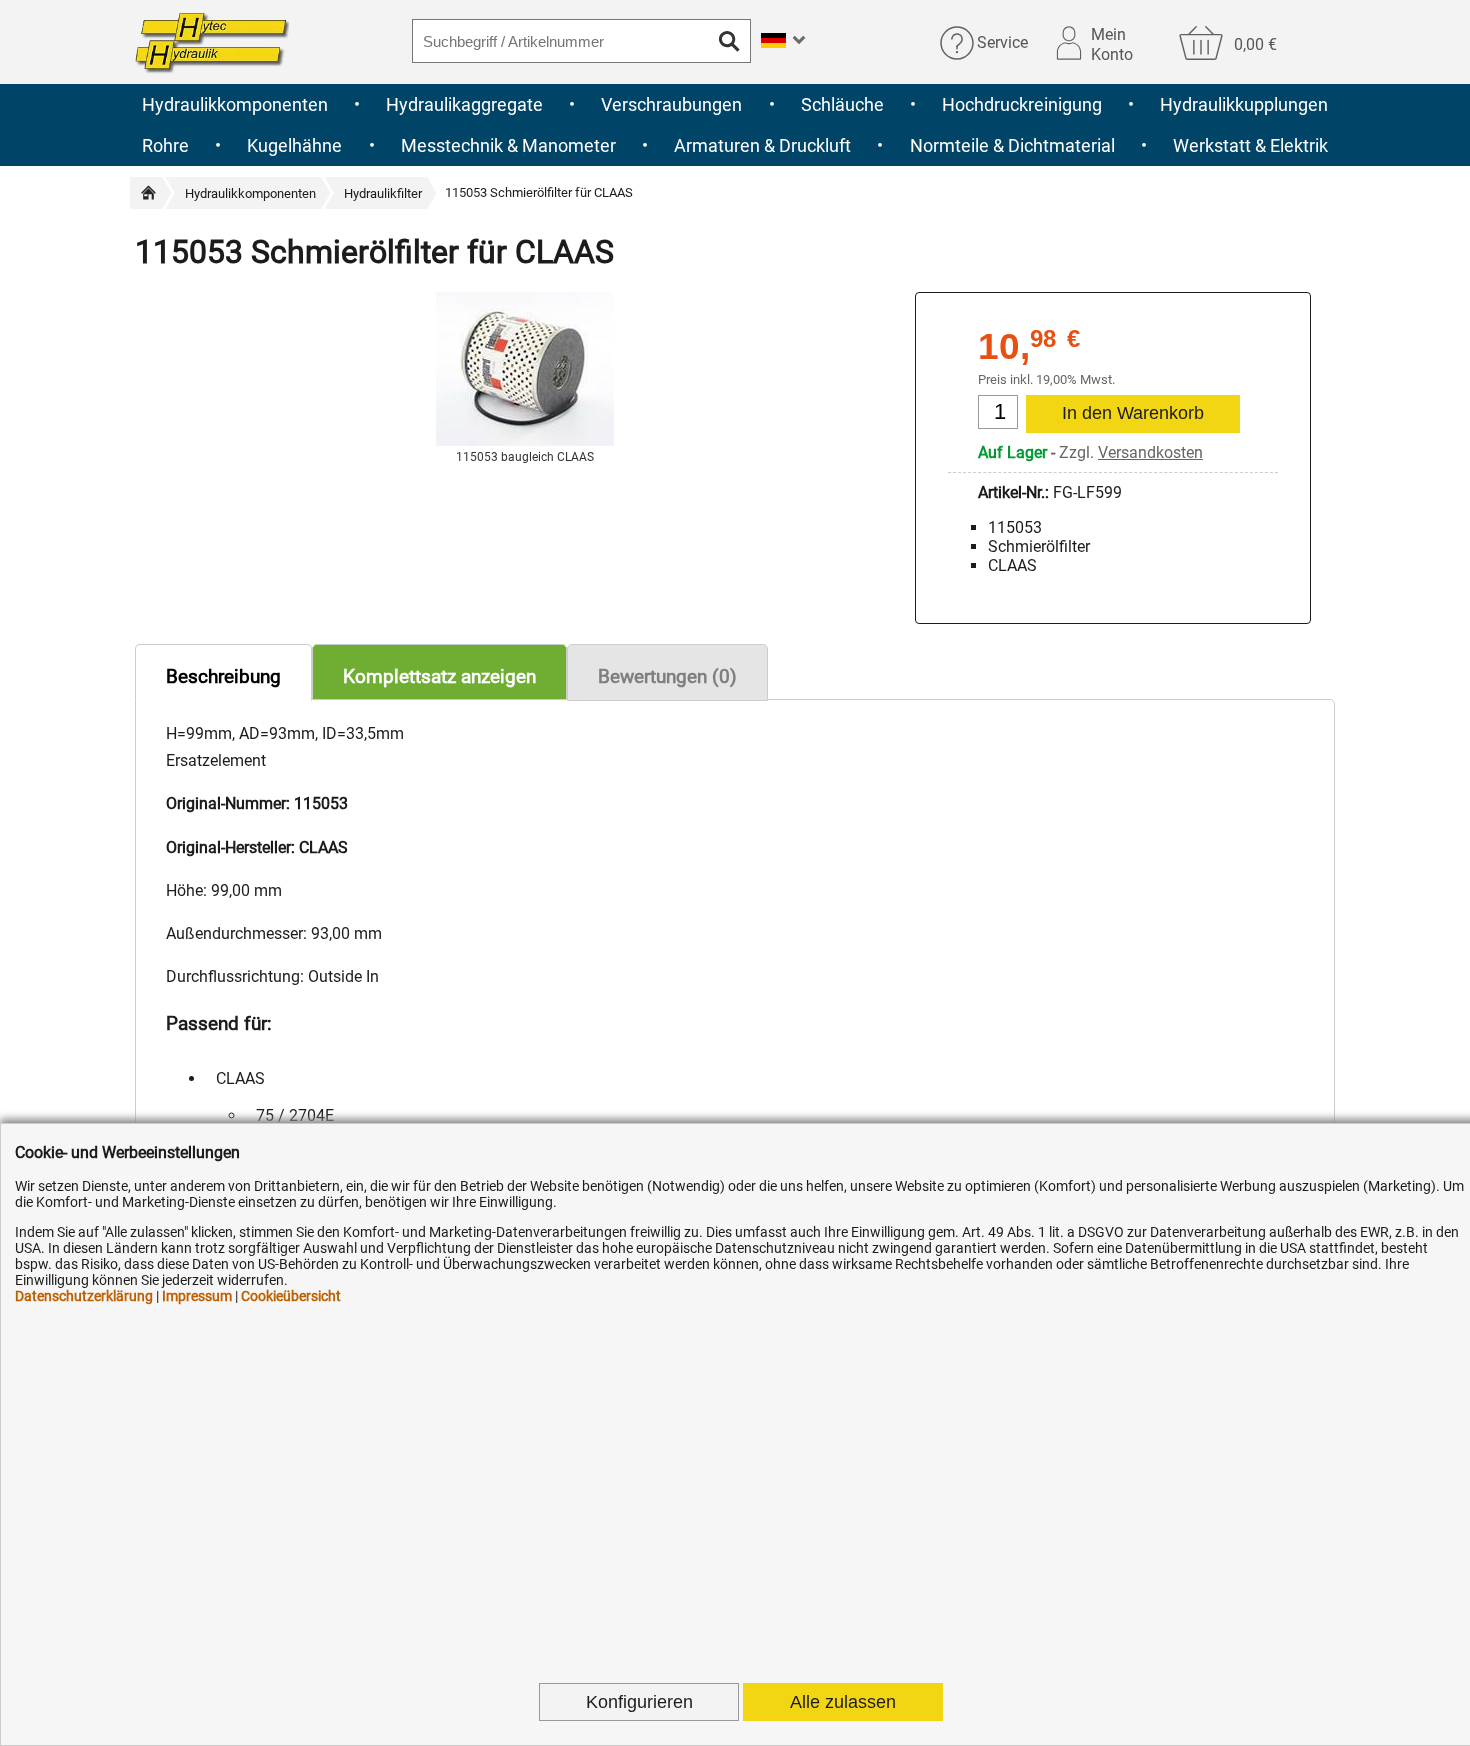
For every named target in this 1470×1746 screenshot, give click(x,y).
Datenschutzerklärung (84, 1296)
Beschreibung (223, 676)
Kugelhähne (294, 145)
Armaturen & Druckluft (762, 145)
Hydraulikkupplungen (1244, 104)
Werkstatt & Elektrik (1250, 145)
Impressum (197, 1296)
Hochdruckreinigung (1022, 104)
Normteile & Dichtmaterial (1012, 145)
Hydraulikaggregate (464, 104)
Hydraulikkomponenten (235, 104)
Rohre (165, 145)
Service (1002, 42)
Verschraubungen (671, 104)
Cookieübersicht (291, 1296)
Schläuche (842, 104)
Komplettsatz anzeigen (439, 676)
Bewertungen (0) (667, 676)
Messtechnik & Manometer (508, 145)
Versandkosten (1150, 452)
